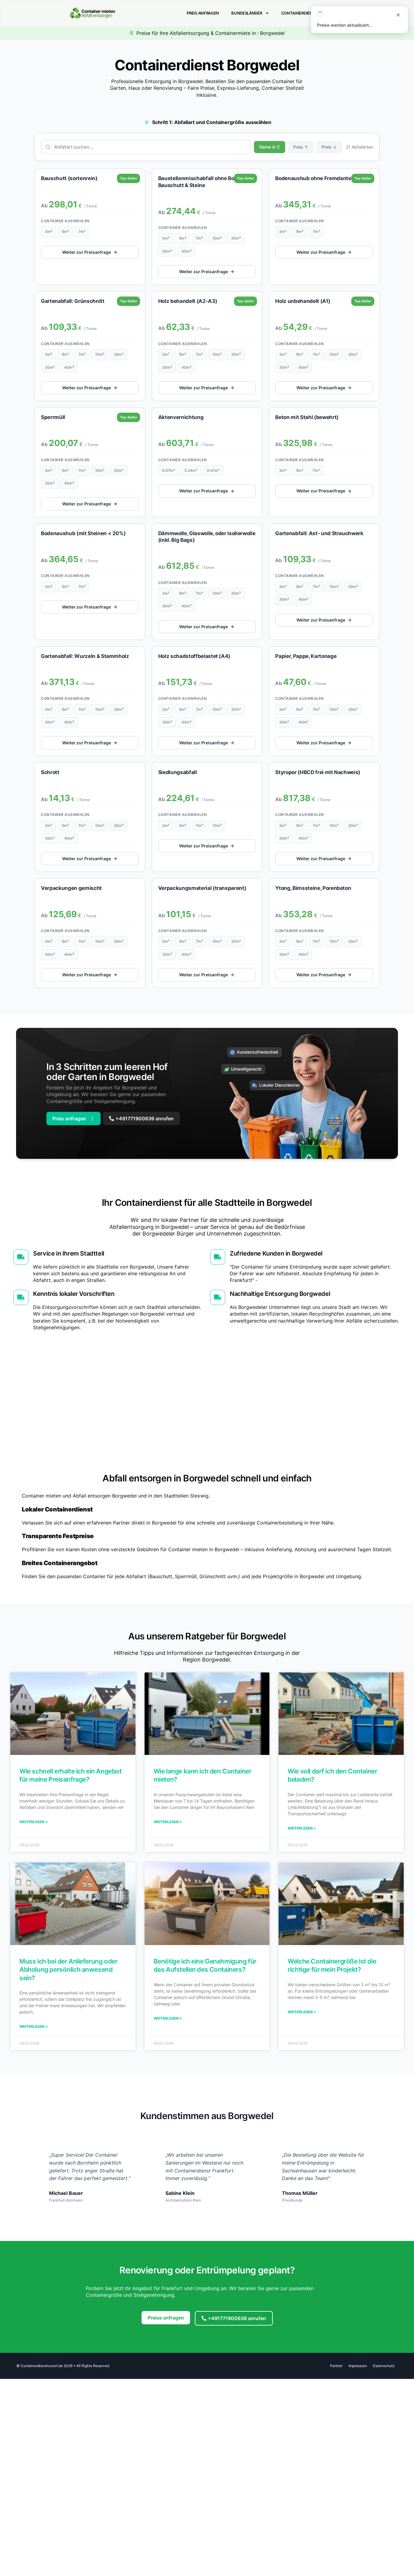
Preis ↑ (301, 147)
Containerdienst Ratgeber (310, 13)
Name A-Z (270, 147)
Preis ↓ (329, 147)
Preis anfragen (203, 13)
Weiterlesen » (34, 1822)
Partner (336, 2366)
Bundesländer (247, 13)
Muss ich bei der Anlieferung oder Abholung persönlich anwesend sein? (68, 1970)
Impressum (358, 2366)
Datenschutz (384, 2366)
